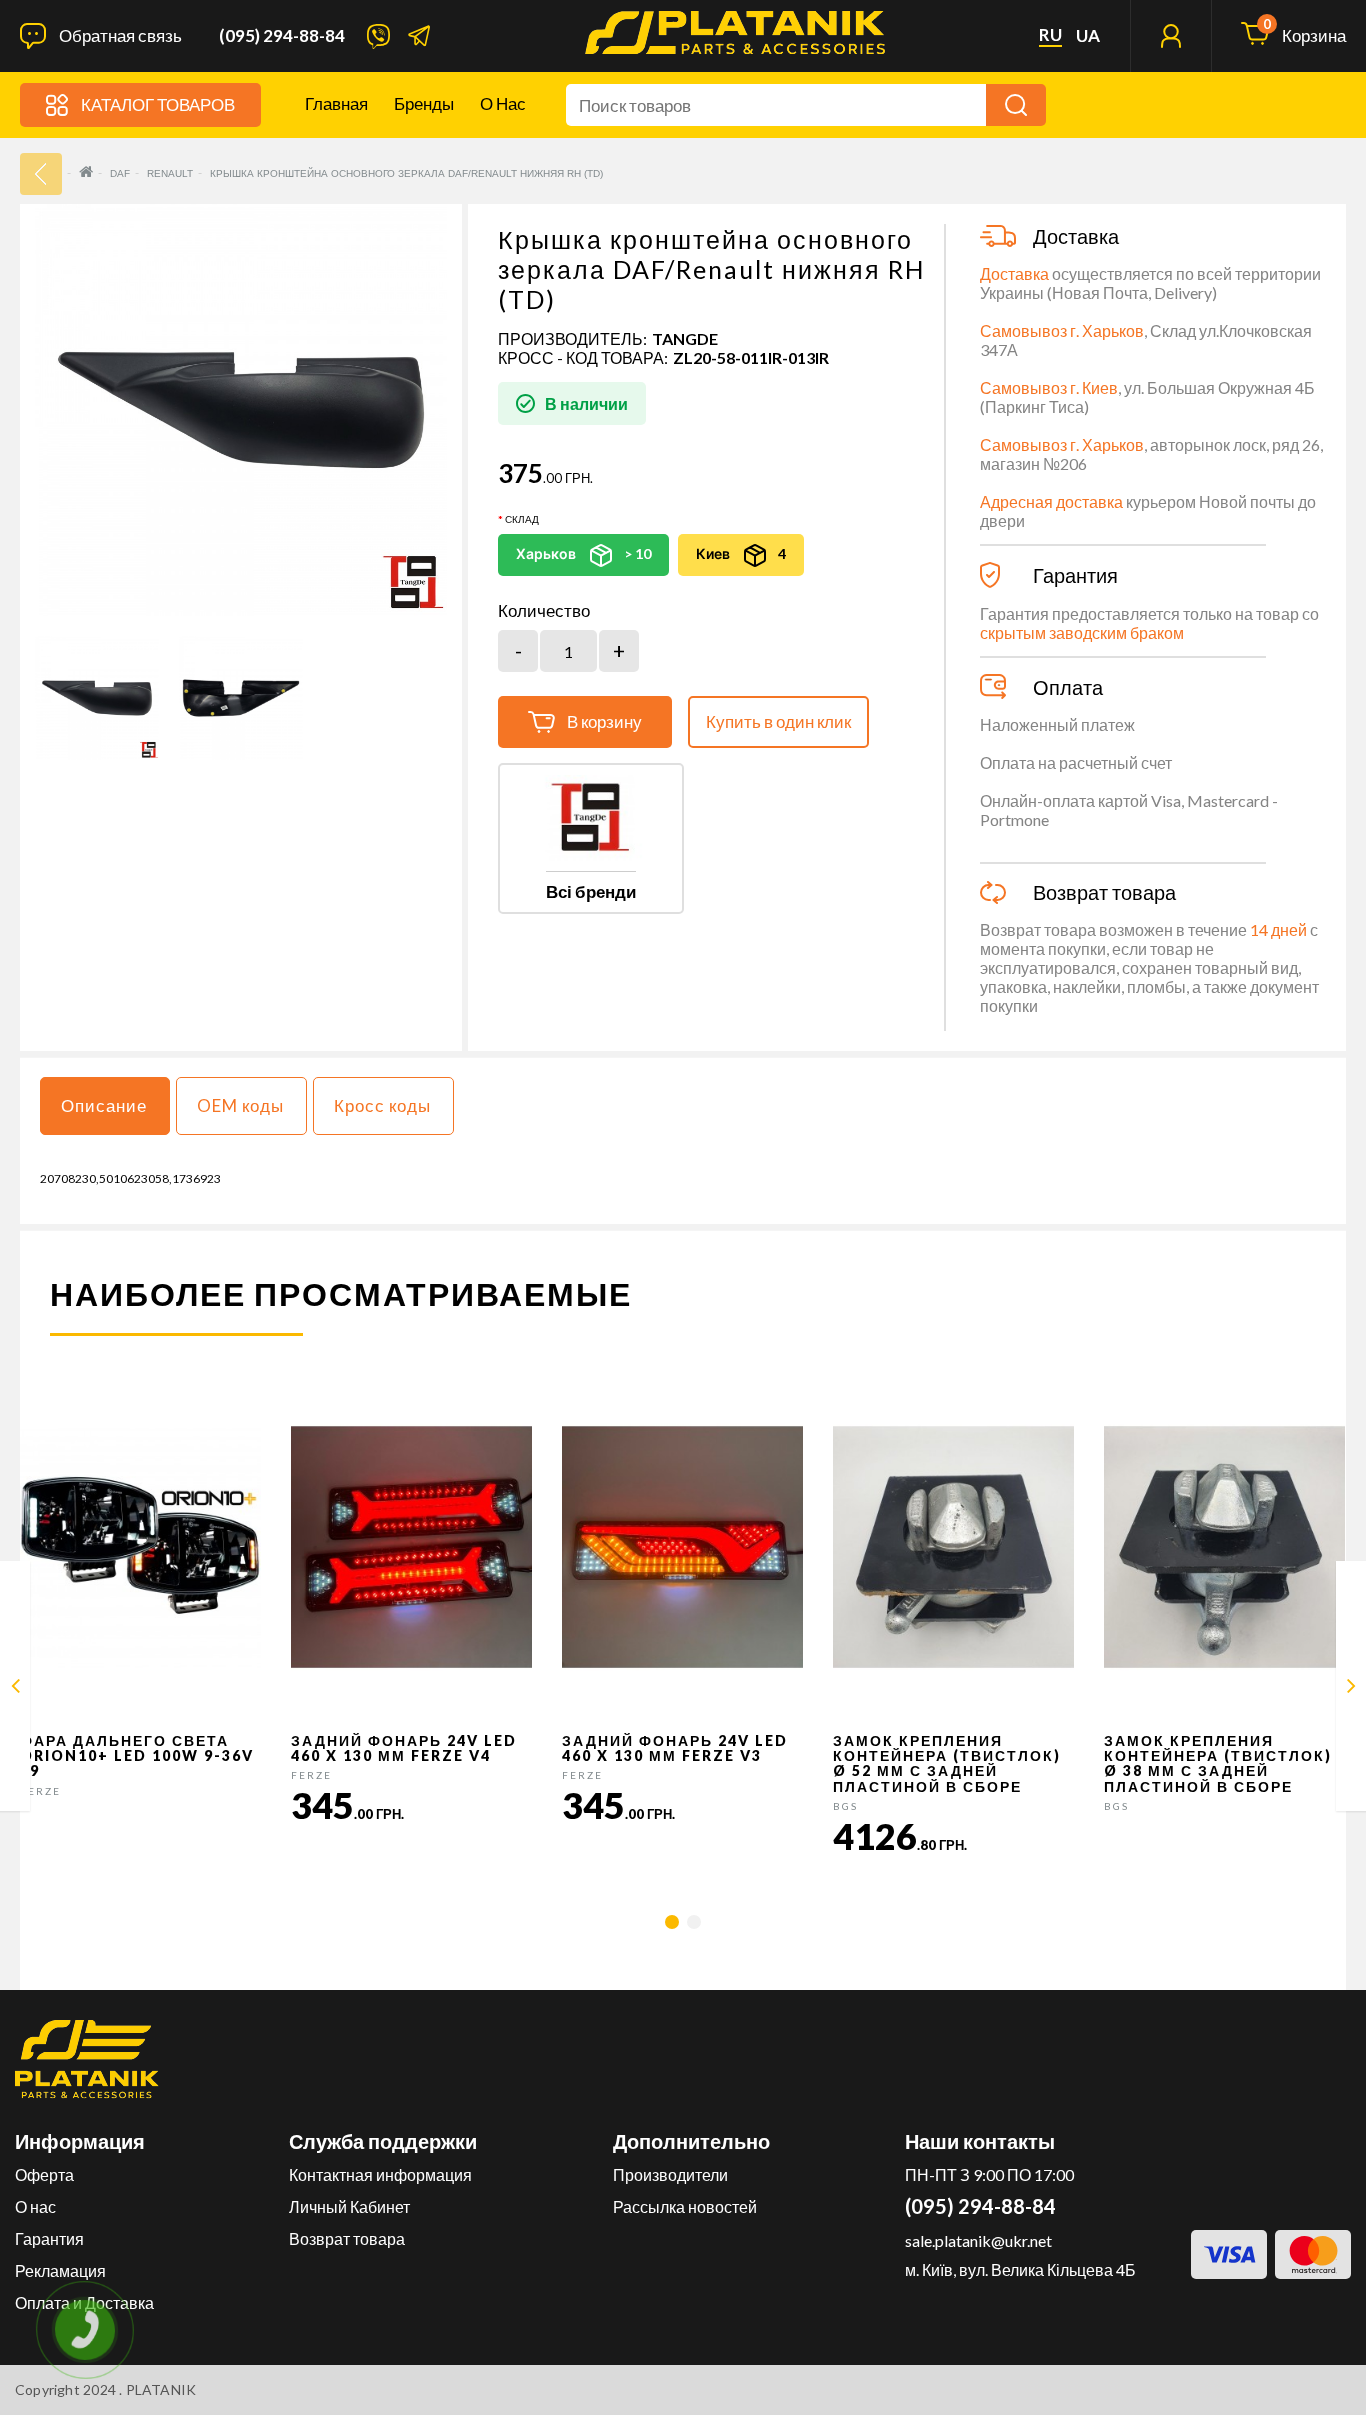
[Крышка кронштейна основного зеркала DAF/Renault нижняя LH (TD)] (15, 1689)
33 (41, 174)
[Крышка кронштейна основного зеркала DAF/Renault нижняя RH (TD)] (97, 698)
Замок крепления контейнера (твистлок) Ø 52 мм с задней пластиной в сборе (947, 1763)
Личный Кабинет (349, 2206)
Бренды (424, 103)
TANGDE (685, 338)
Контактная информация (380, 2174)
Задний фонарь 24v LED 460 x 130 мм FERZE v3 (675, 1748)
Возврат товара (347, 2238)
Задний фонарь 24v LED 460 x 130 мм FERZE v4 (404, 1748)
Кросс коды (382, 1105)
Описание (104, 1105)
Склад (522, 519)
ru (1050, 35)
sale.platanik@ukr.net (978, 2240)
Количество (544, 611)
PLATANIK (161, 2389)
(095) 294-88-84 (282, 36)
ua (1088, 36)
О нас (503, 103)
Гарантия (49, 2238)
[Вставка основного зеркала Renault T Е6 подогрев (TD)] (1351, 1689)
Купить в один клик (778, 721)
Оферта (44, 2174)
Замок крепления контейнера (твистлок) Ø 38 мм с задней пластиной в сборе (1218, 1763)
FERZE (40, 1791)
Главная (336, 103)
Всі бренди (591, 891)
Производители (670, 2174)
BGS (845, 1806)
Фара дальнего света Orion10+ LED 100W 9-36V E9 (137, 1756)
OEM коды (240, 1105)
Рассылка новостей (685, 2206)
